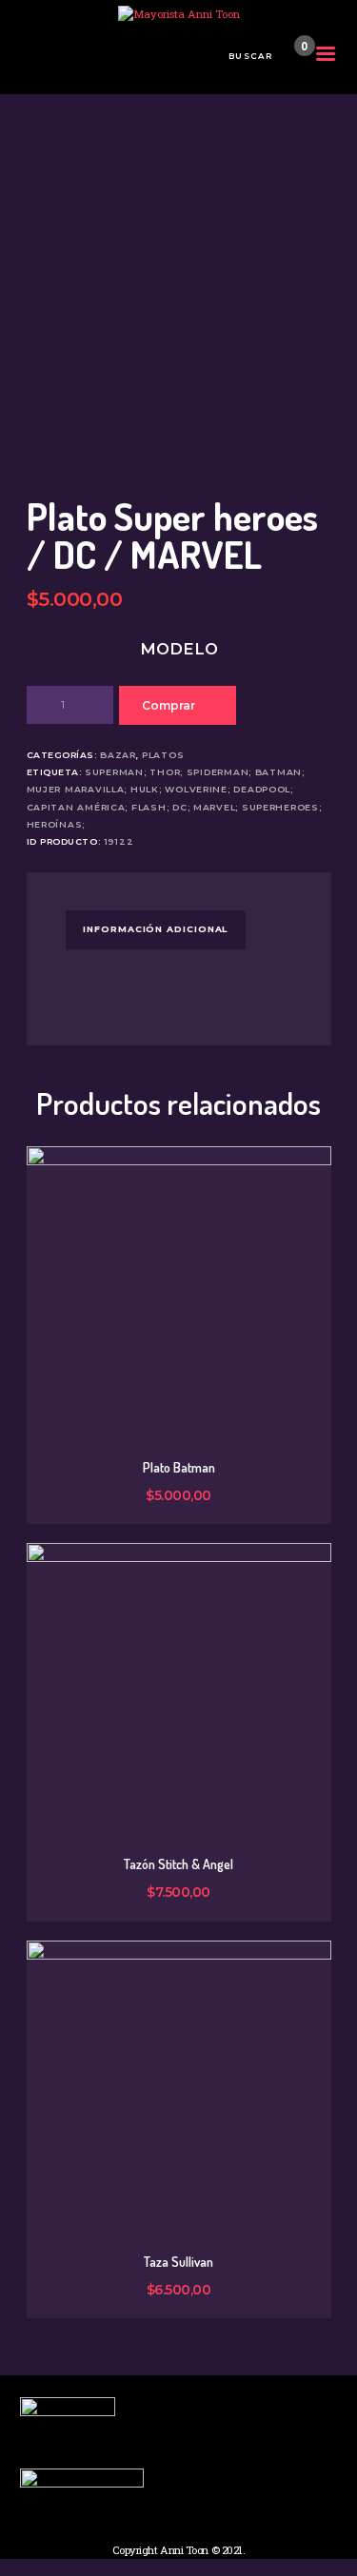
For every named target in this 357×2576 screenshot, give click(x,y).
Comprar (169, 705)
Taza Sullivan (178, 2262)
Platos (163, 755)
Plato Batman (179, 1468)
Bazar (118, 755)
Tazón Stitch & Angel (178, 1864)
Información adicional (155, 929)
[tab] (156, 929)
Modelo (179, 649)
